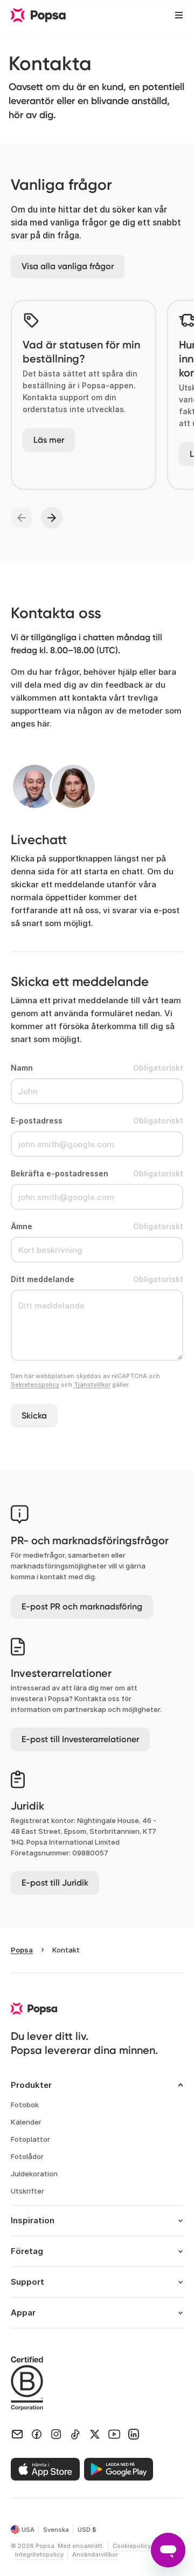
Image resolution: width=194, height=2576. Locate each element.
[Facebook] (37, 2434)
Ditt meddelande (43, 1279)
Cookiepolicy (132, 2546)
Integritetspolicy (39, 2554)
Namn (22, 1068)
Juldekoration (34, 2174)
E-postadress (37, 1121)
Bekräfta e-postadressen (60, 1173)
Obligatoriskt (158, 1068)
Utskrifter (27, 2191)
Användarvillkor (95, 2554)
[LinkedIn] (134, 2434)
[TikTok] (75, 2434)
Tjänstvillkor (92, 1385)
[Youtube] (114, 2434)
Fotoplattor (30, 2139)
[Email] (17, 2434)
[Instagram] (56, 2434)
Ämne (22, 1226)
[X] (95, 2434)
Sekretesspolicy (35, 1385)
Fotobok (25, 2105)
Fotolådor (27, 2156)
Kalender (26, 2122)
